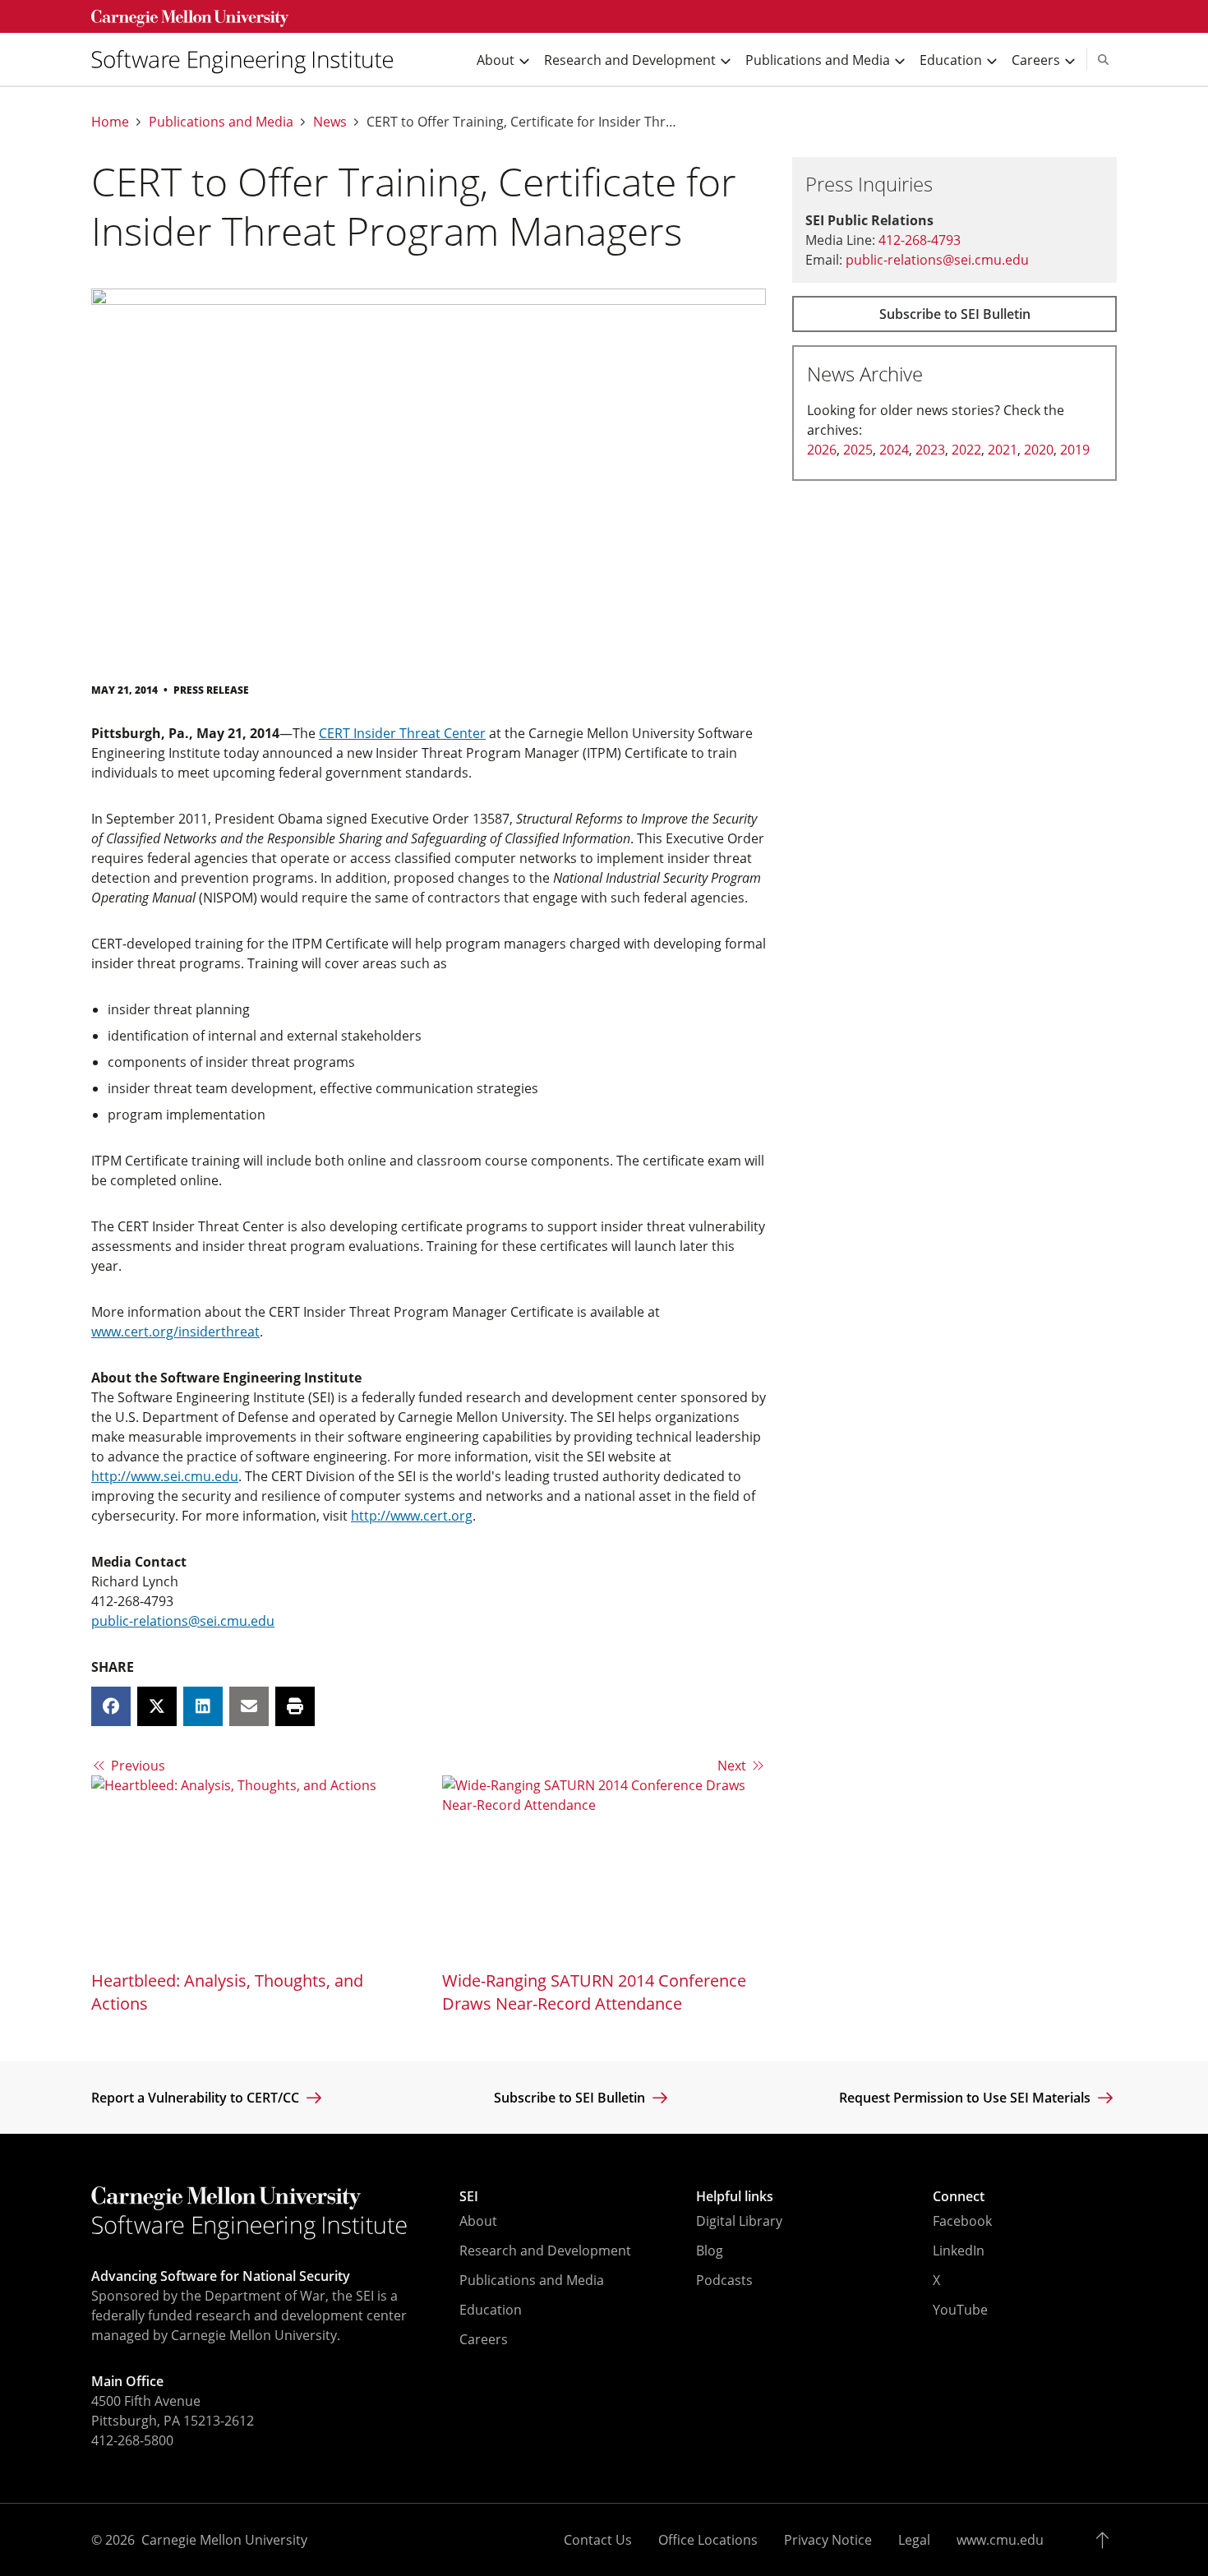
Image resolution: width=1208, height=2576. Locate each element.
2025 (858, 450)
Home (110, 122)
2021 (1003, 450)
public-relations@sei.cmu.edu (183, 1621)
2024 (894, 450)
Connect (959, 2196)
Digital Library (739, 2221)
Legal (914, 2540)
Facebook (962, 2221)
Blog (710, 2251)
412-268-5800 (132, 2440)
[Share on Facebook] (111, 1706)
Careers (484, 2339)
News (330, 122)
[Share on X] (157, 1706)
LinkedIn (959, 2251)
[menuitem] (249, 60)
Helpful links (735, 2196)
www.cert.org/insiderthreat (175, 1332)
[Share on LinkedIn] (203, 1706)
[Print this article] (295, 1706)
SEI (469, 2196)
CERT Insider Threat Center (402, 733)
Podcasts (724, 2280)
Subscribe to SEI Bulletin (955, 314)
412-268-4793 (920, 240)
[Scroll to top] (1107, 2540)
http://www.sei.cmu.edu (165, 1476)
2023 (930, 450)
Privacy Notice (828, 2540)
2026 (822, 450)
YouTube (960, 2310)
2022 (966, 450)
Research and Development (545, 2251)
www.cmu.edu (1000, 2540)
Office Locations (708, 2540)
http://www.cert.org (412, 1516)
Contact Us (598, 2540)
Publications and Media (221, 122)
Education (491, 2310)
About (478, 2221)
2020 (1039, 450)
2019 (1075, 450)
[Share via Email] (249, 1706)
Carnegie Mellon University (224, 2540)
